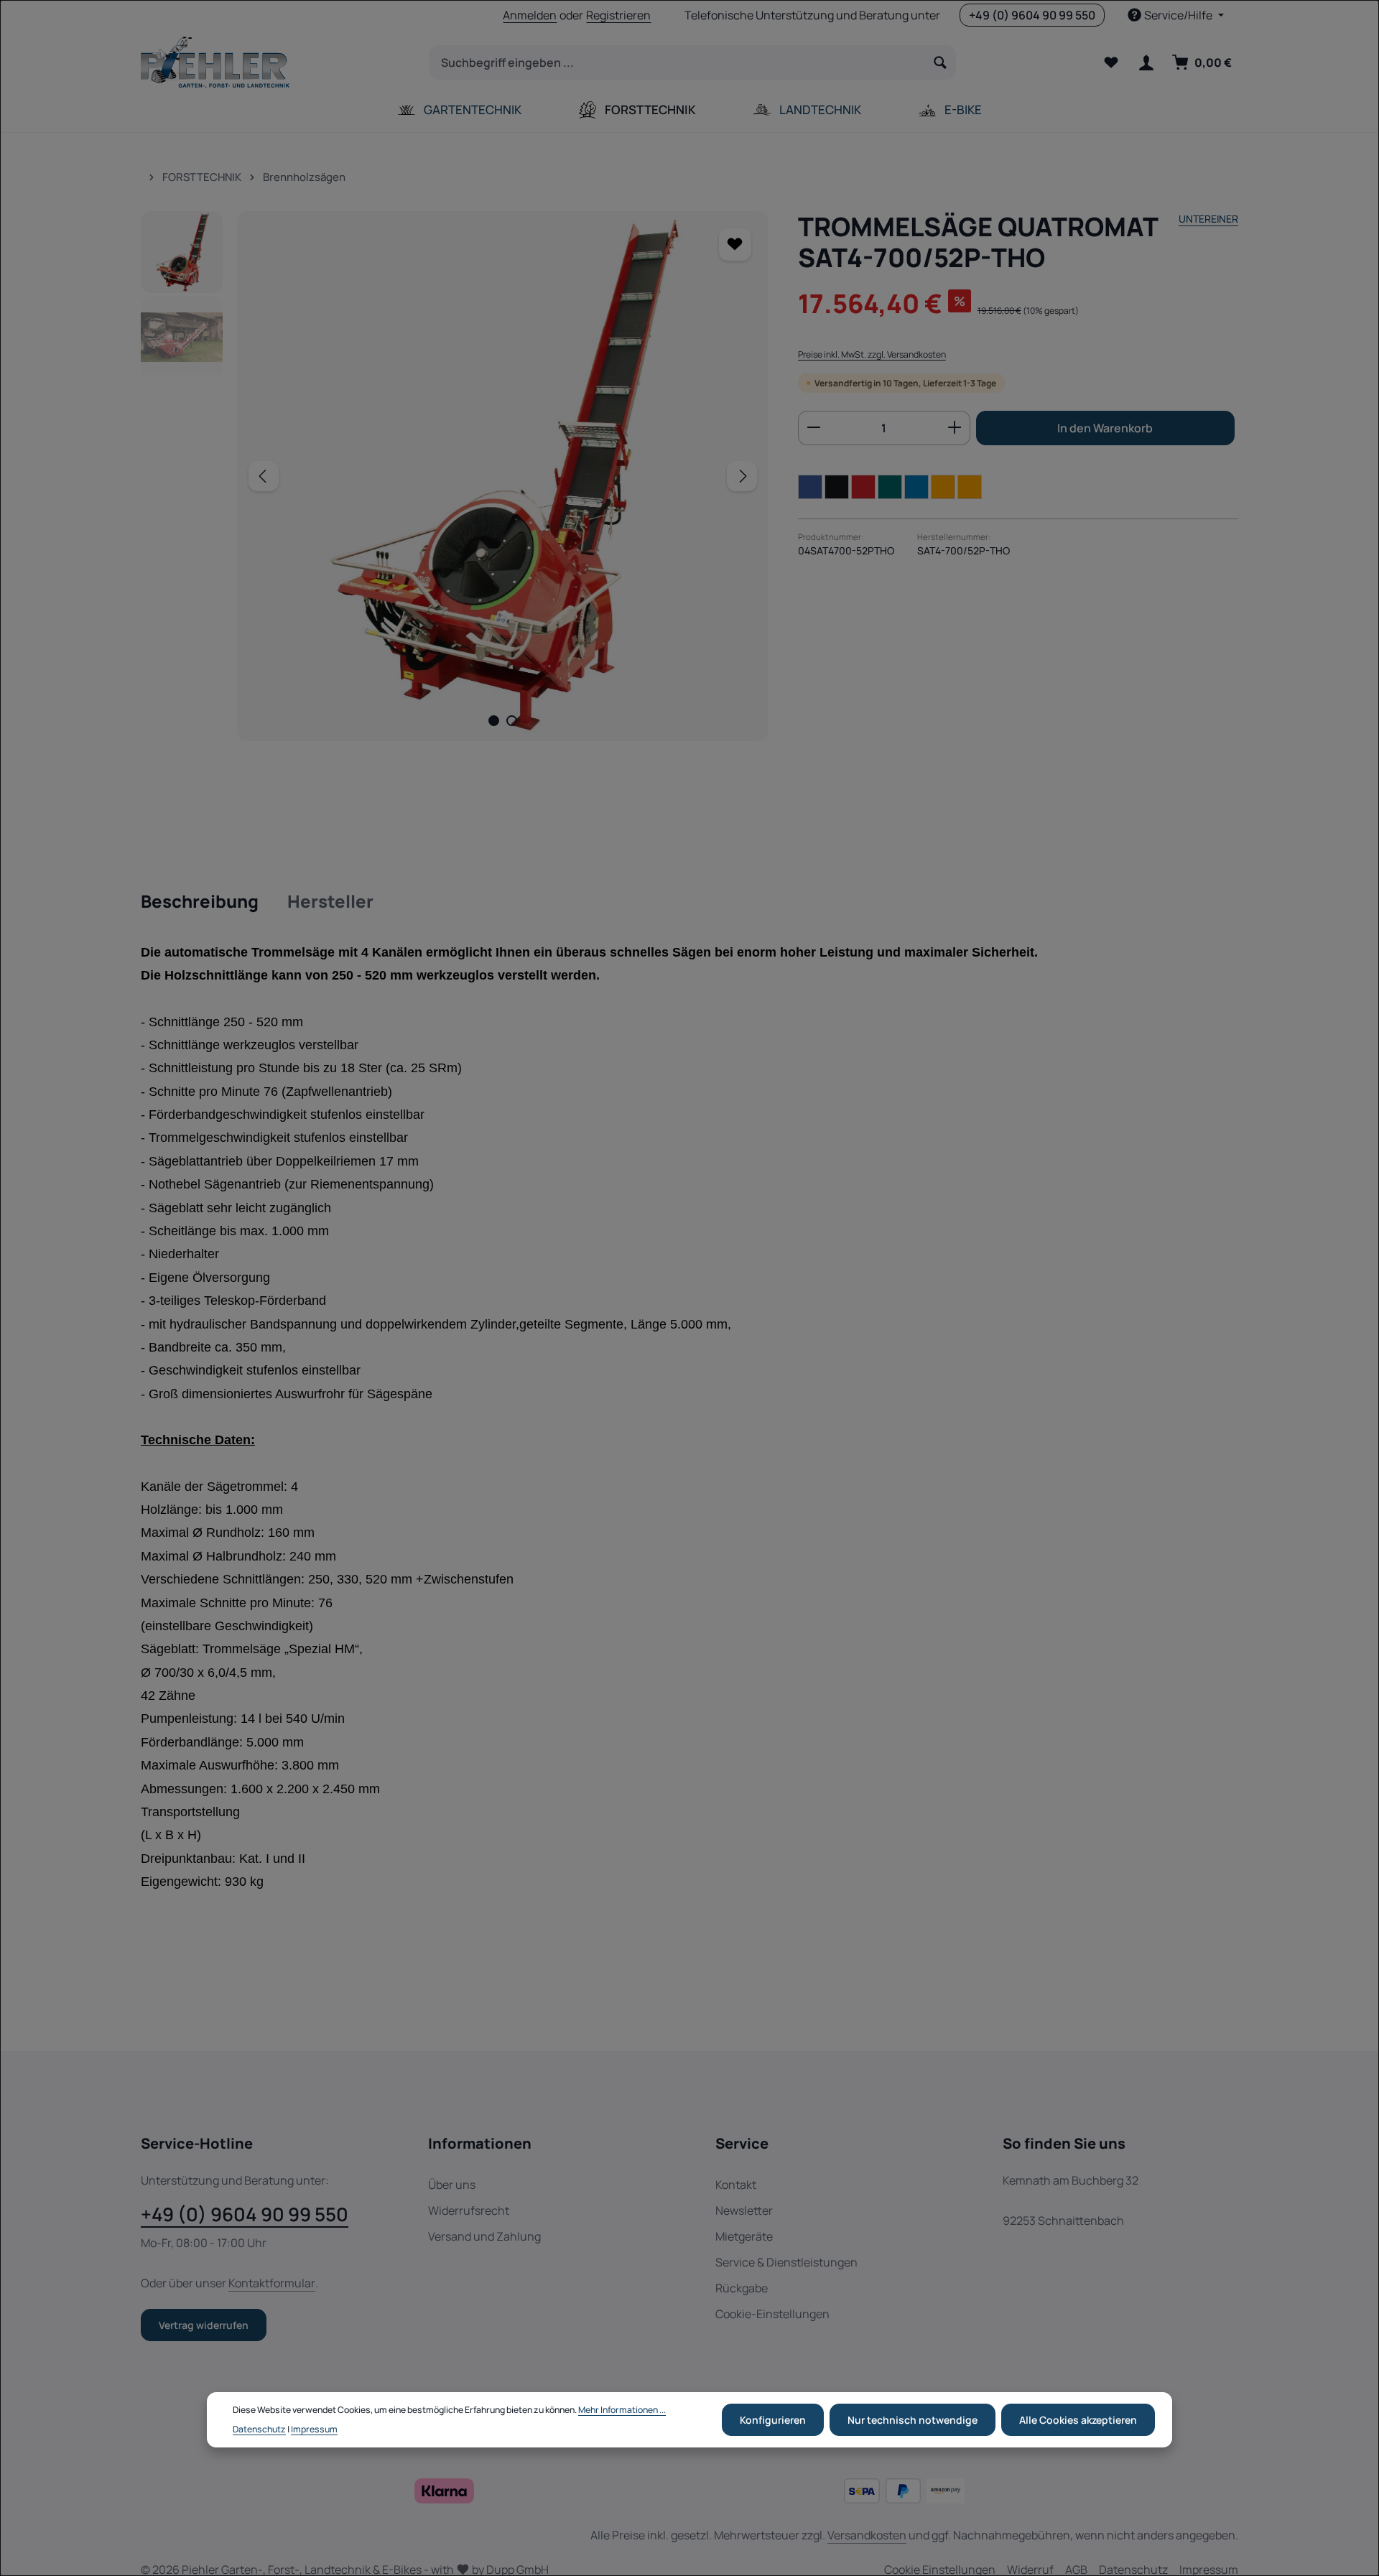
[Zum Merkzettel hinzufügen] (735, 245)
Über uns (452, 2185)
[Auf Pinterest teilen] (863, 486)
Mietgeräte (744, 2236)
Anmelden (530, 15)
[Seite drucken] (970, 486)
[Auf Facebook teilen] (810, 486)
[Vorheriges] (264, 476)
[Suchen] (941, 62)
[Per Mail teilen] (943, 486)
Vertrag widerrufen (204, 2325)
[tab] (200, 902)
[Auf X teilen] (837, 486)
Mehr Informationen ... (622, 2410)
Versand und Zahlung (484, 2236)
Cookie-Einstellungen (772, 2314)
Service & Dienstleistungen (786, 2262)
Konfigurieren (773, 2420)
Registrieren (618, 15)
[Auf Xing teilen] (890, 486)
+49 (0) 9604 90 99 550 (245, 2214)
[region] (455, 476)
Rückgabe (742, 2288)
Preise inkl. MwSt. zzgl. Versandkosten (872, 354)
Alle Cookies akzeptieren (1078, 2420)
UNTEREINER (1208, 219)
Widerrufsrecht (469, 2210)
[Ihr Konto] (1146, 63)
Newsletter (744, 2210)
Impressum (314, 2428)
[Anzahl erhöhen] (955, 427)
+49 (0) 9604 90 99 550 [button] (1032, 15)
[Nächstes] (742, 476)
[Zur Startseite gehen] (215, 62)
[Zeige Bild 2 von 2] (512, 721)
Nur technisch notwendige (913, 2420)
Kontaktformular (272, 2283)
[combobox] (677, 62)
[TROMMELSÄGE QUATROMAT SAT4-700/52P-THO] (502, 476)
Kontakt (736, 2185)
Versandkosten (867, 2535)
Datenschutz (259, 2428)
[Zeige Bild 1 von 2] (494, 721)
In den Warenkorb (1105, 427)
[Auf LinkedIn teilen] (916, 486)
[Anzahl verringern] (813, 427)
